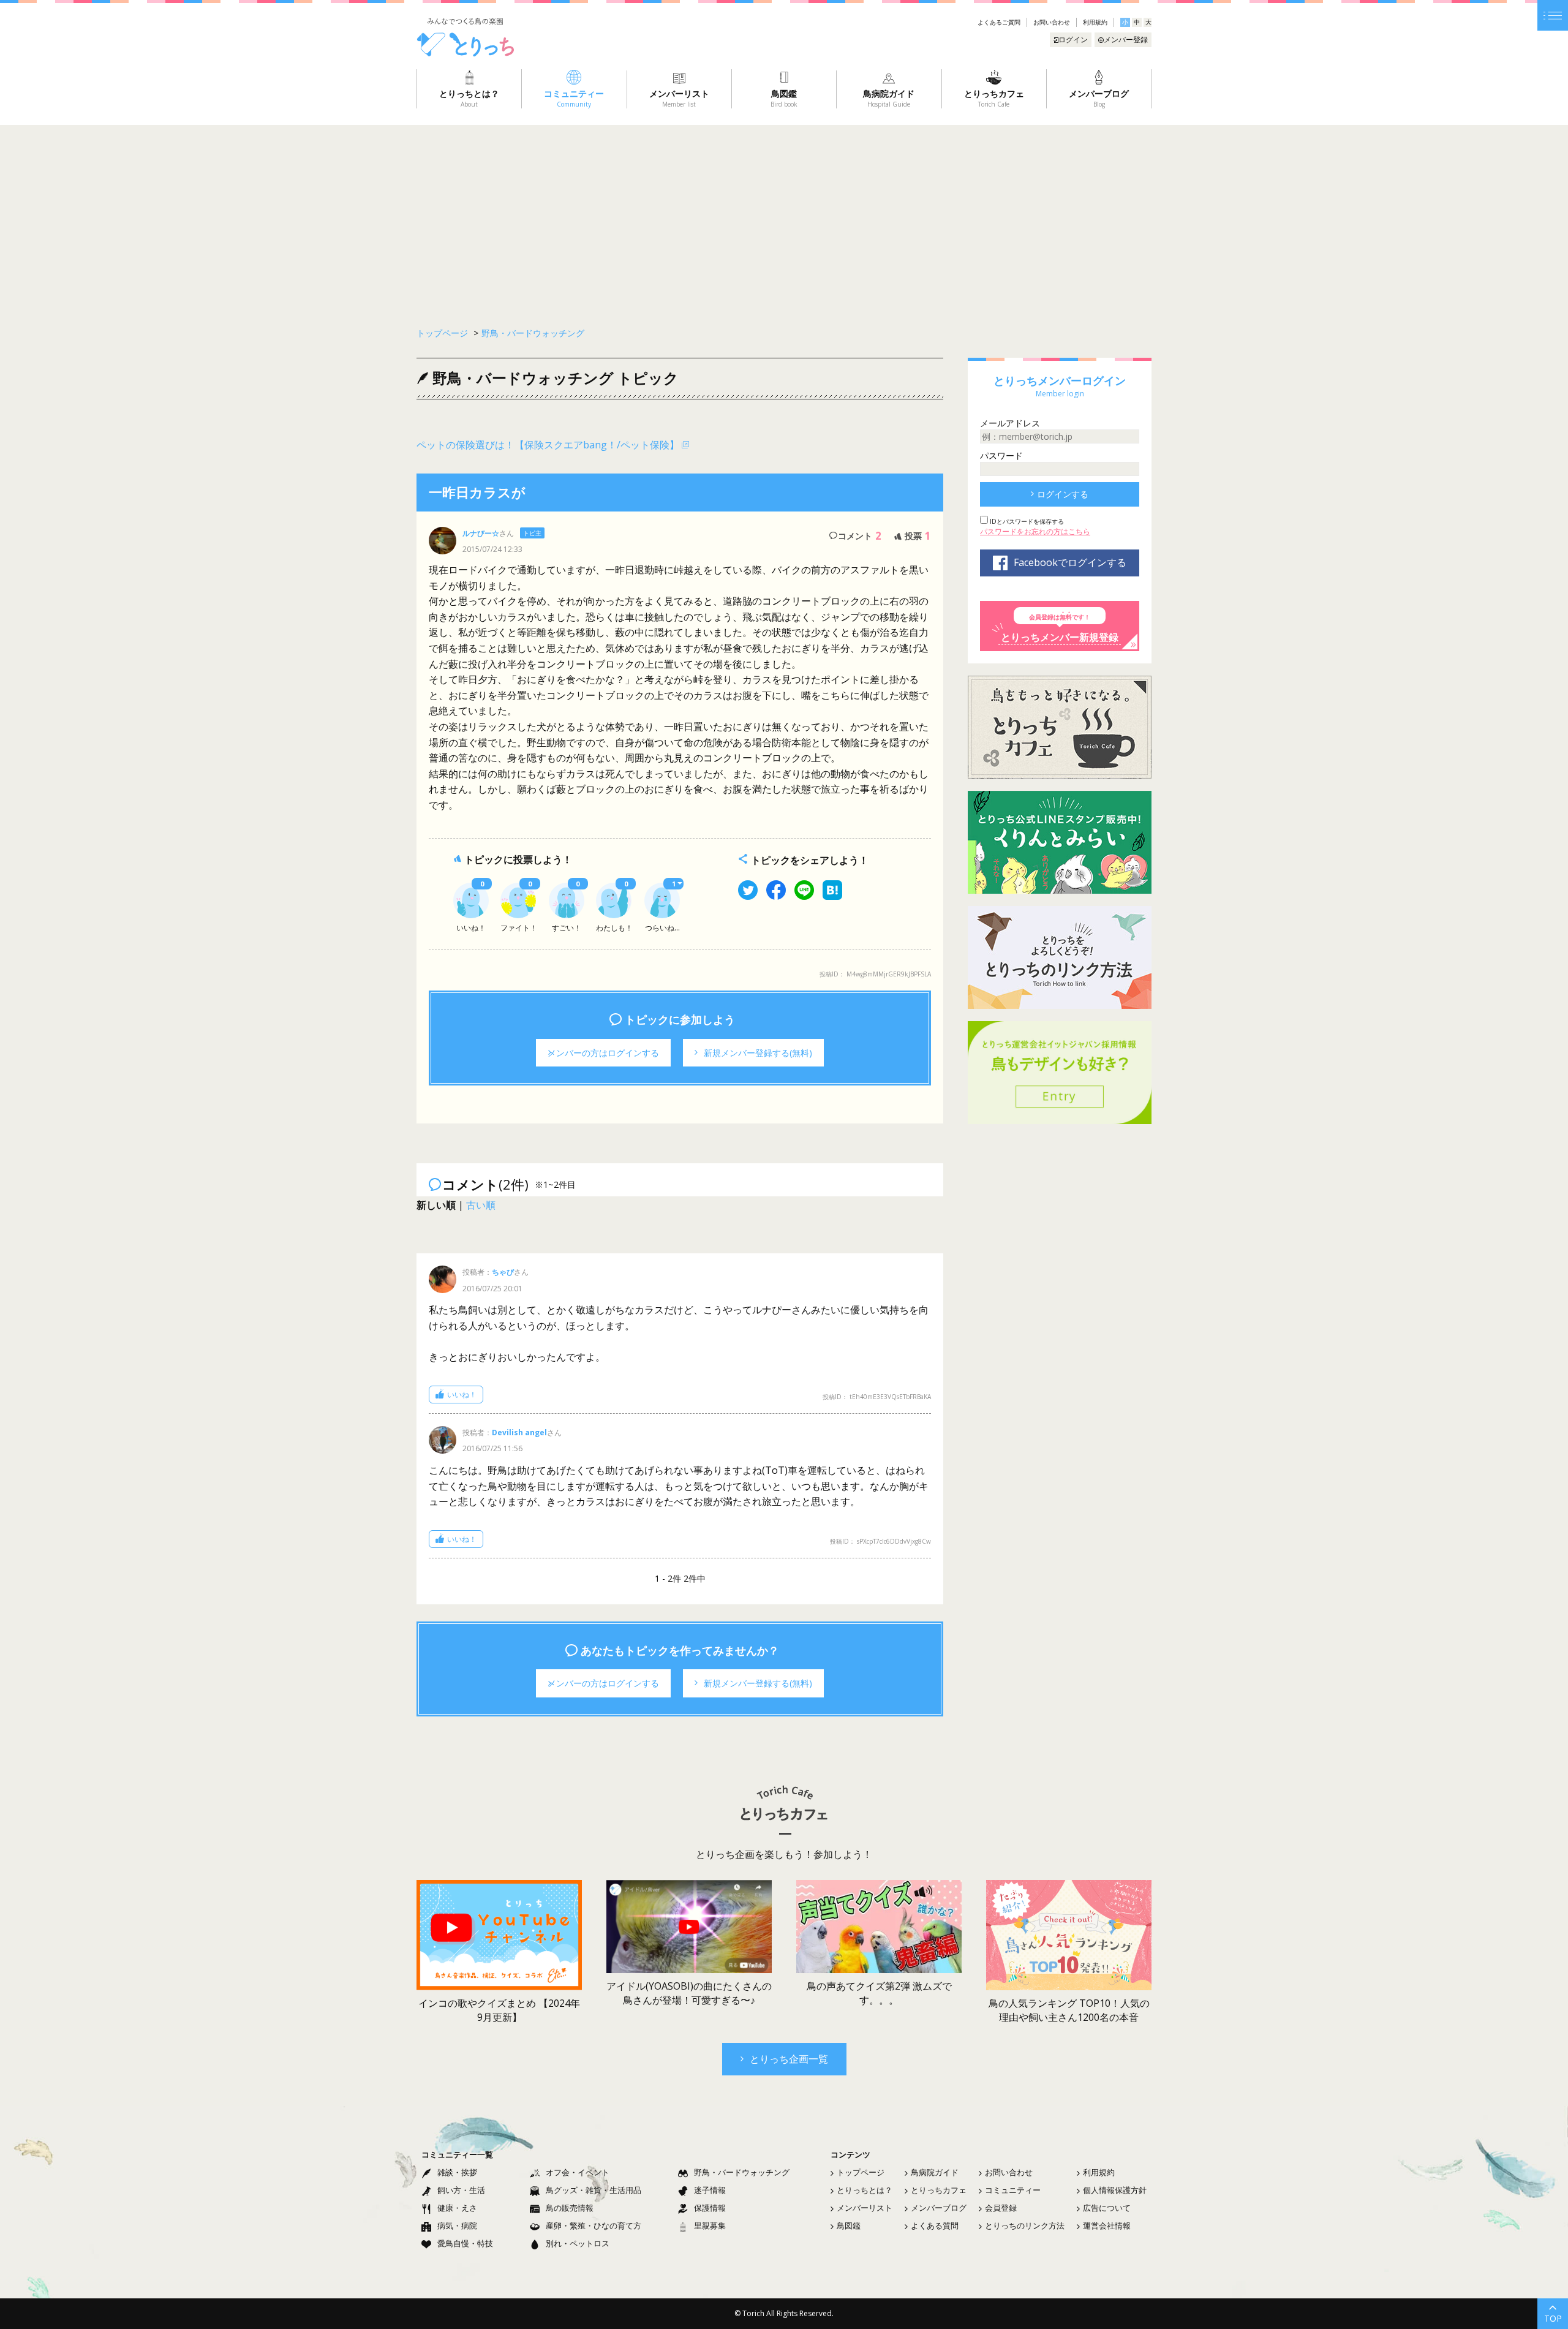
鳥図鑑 (849, 2225)
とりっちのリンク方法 (1025, 2225)
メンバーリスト (865, 2208)
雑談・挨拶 (457, 2172)
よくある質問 (935, 2225)
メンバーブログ (939, 2208)
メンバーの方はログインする (603, 1053)
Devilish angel (519, 1433)
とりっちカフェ (939, 2190)
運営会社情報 (1107, 2225)
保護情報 (710, 2208)
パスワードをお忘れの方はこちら (1035, 531)
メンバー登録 (1126, 40)
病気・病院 (457, 2225)
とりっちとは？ (865, 2190)
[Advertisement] (784, 217)
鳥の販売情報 (570, 2208)
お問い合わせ (1052, 22)
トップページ (861, 2172)
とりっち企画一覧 (789, 2059)
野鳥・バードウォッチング (533, 333)
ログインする (1063, 494)
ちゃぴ (503, 1272)
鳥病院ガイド (935, 2172)
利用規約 (1095, 22)
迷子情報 (710, 2190)
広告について (1107, 2208)
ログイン (1073, 40)
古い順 (481, 1205)
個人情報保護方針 (1115, 2190)
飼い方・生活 (461, 2190)
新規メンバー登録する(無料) (758, 1053)
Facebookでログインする (1070, 562)
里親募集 (710, 2225)
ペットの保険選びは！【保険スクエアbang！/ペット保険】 (548, 445)
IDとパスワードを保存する (1026, 521)
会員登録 (1001, 2208)
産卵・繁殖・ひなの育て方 (594, 2225)
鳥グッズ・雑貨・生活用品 (594, 2190)
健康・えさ (457, 2208)
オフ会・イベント (578, 2172)
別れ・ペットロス (578, 2243)
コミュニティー (1013, 2190)
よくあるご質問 (999, 22)
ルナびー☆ (481, 533)
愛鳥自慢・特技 (465, 2243)
